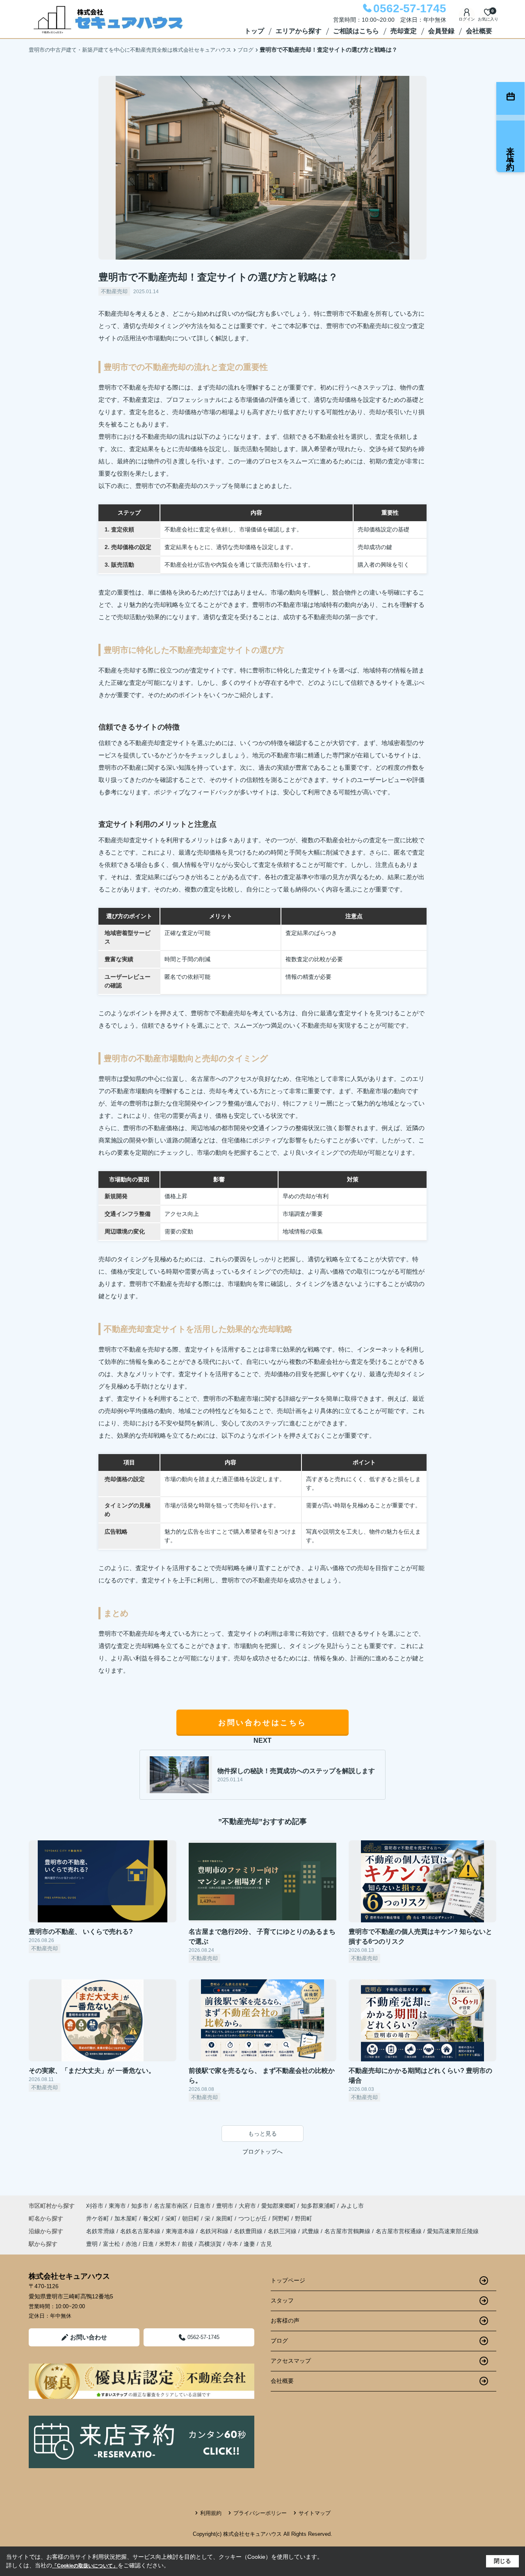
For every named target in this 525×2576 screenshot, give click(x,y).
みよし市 (352, 2206)
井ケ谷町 (98, 2218)
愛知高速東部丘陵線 (453, 2231)
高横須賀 (210, 2244)
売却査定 (404, 31)
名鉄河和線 (215, 2231)
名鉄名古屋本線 (141, 2231)
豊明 (92, 2244)
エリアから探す (299, 31)
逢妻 (249, 2244)
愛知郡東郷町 (278, 2206)
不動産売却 (114, 291)
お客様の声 (285, 2321)
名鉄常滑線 (101, 2231)
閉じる (502, 2561)
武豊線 (311, 2231)
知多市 (140, 2206)
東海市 (117, 2206)
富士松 (112, 2244)
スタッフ (282, 2300)
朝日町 (192, 2218)
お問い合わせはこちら (262, 1723)
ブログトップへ (262, 2152)
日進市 (202, 2206)
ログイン (467, 19)
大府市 (247, 2206)
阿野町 (282, 2218)
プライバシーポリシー (260, 2513)
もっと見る (262, 2134)
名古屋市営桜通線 (399, 2231)
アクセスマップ (291, 2361)
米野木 (168, 2244)
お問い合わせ (89, 2337)
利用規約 (211, 2513)
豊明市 (225, 2206)
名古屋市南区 (171, 2206)
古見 (266, 2244)
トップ (254, 31)
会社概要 (479, 31)
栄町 (172, 2218)
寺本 (233, 2244)
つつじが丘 (253, 2218)
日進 (148, 2244)
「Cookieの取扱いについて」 (85, 2566)
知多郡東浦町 (318, 2206)
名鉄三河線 (283, 2231)
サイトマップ (315, 2513)
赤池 (131, 2244)
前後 (187, 2244)
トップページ (288, 2280)
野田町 (304, 2218)
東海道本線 (181, 2231)
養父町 (152, 2218)
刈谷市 (95, 2206)
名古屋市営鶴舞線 (348, 2231)
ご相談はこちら (356, 31)
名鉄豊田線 (249, 2231)
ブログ (279, 2341)
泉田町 (225, 2218)
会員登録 (441, 31)
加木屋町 (127, 2218)
